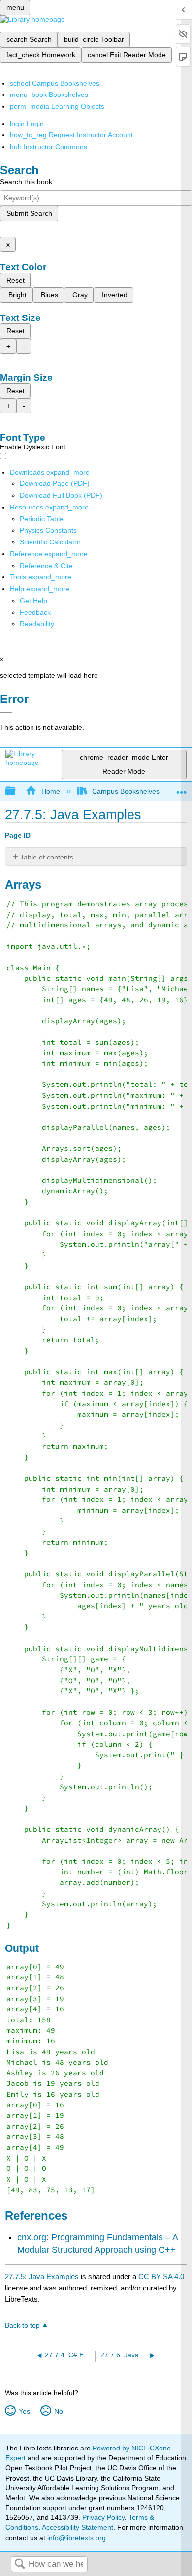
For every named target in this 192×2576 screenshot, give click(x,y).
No (58, 2411)
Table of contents (47, 857)
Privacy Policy (103, 2517)
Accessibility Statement (78, 2527)
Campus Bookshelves (126, 791)
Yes (24, 2411)
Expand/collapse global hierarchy (17, 791)
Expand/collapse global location (182, 788)
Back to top (22, 2326)
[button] (35, 612)
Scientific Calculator (50, 542)
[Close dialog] (6, 713)
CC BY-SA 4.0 (161, 2276)
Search (20, 2564)
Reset (16, 280)
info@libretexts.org (76, 2538)
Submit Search (29, 213)
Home (50, 791)
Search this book (26, 182)
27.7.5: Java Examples (42, 2276)
